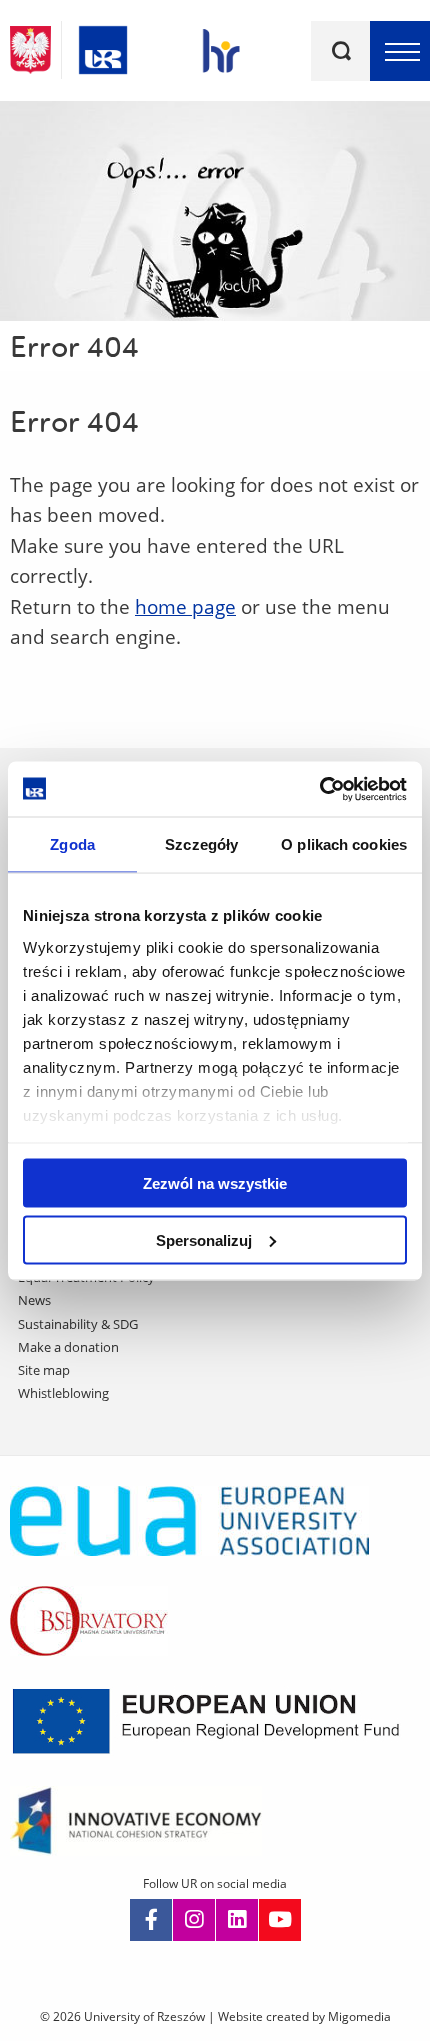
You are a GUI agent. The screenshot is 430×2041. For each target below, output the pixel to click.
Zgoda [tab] (72, 844)
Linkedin (237, 1920)
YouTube (280, 1920)
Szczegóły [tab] (201, 844)
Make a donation (68, 1347)
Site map (44, 1370)
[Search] (341, 51)
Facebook (151, 1920)
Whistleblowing (63, 1393)
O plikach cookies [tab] (344, 844)
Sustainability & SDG (78, 1324)
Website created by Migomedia (304, 2016)
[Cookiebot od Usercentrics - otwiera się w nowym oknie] (319, 789)
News (34, 1300)
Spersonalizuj (204, 1239)
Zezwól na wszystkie (215, 1183)
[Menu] (400, 51)
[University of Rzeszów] (103, 46)
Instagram (194, 1920)
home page (185, 607)
